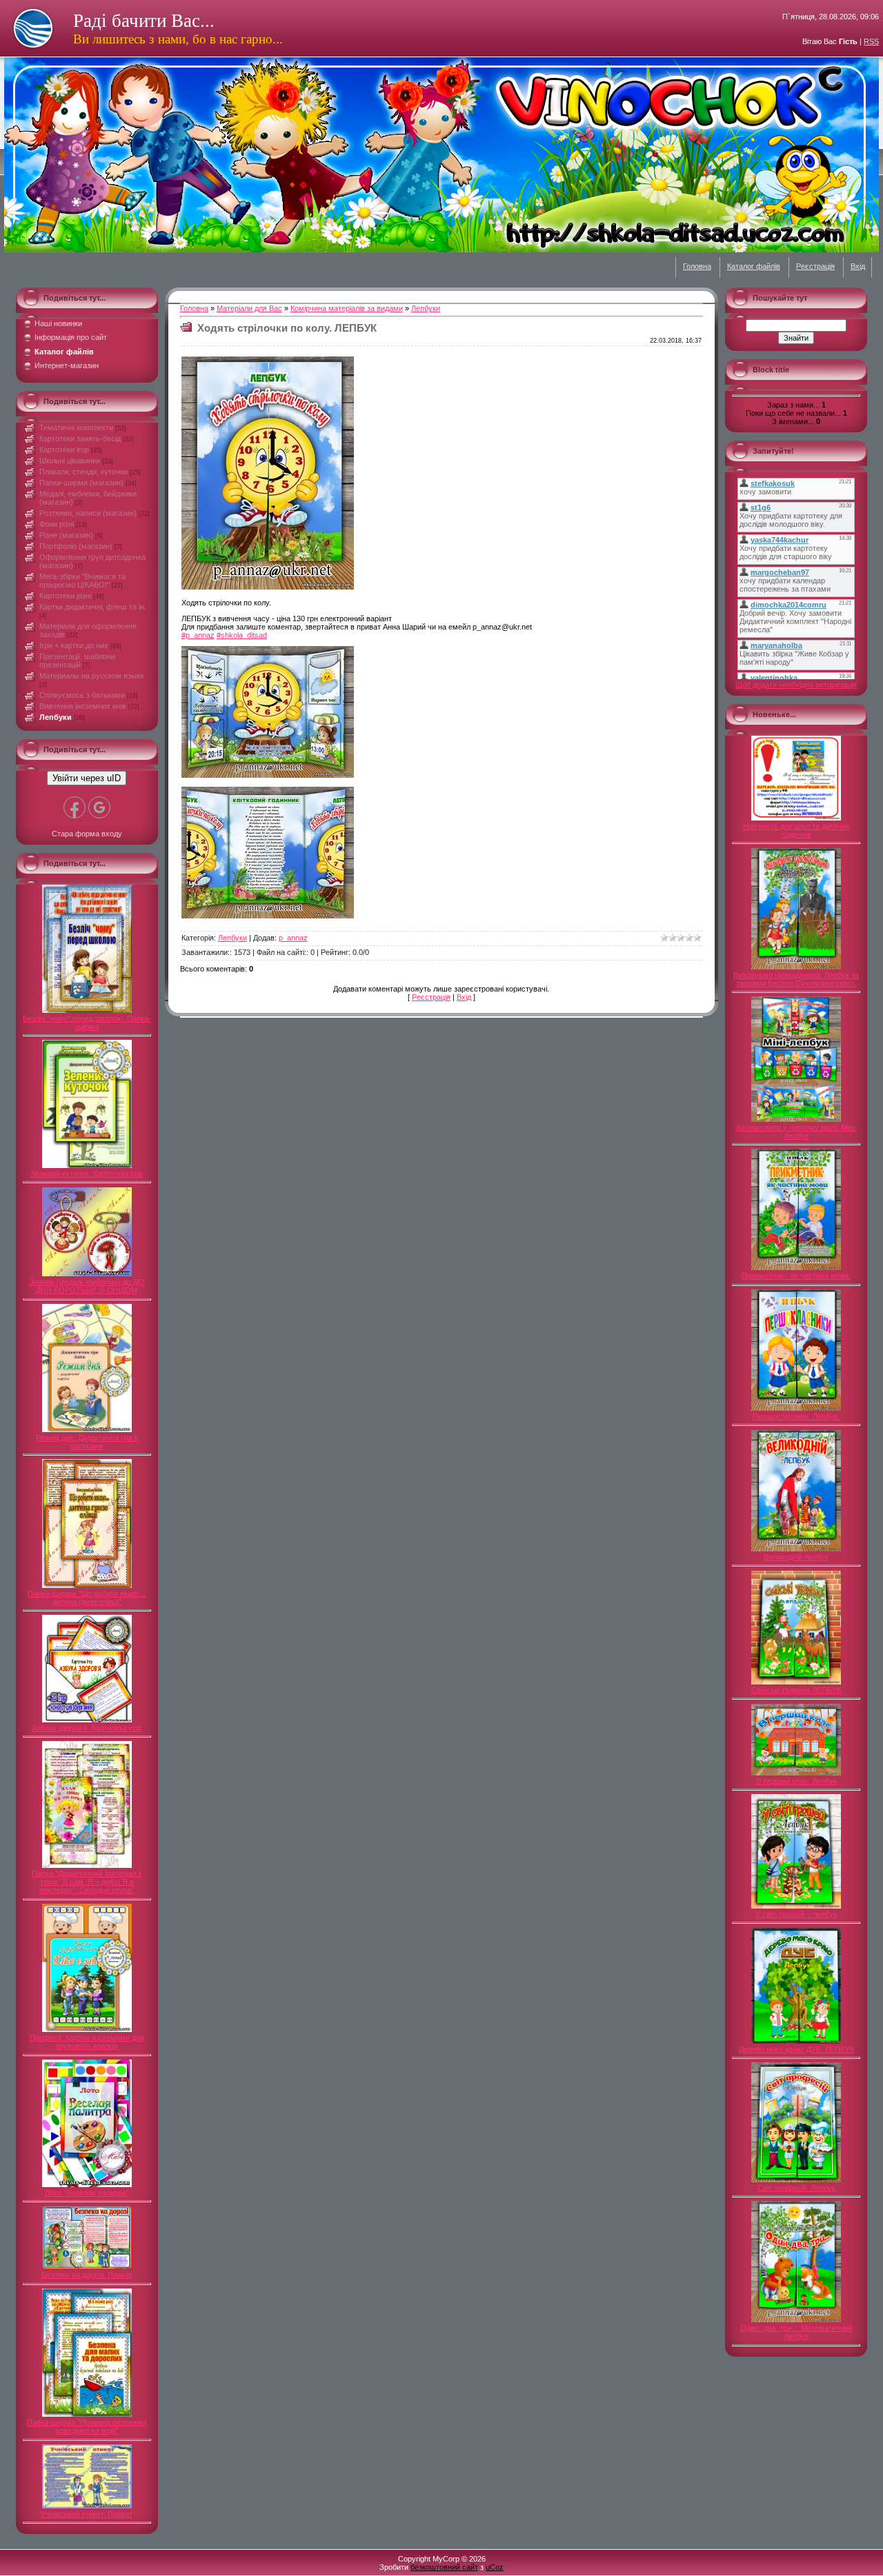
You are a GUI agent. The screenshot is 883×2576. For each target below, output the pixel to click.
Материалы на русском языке (92, 676)
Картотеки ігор (64, 450)
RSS (871, 41)
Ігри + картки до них (74, 645)
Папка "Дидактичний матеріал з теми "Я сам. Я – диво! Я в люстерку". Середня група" (87, 1882)
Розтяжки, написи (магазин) (88, 513)
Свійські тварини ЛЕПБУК (796, 1690)
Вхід (858, 266)
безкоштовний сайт (444, 2567)
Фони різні (57, 524)
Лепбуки (56, 717)
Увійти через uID (87, 778)
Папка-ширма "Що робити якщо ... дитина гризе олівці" (87, 1598)
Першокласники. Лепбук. (796, 1416)
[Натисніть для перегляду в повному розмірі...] (268, 587)
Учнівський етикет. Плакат (87, 2514)
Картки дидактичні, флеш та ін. (93, 607)
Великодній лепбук (796, 1557)
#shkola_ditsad (242, 635)
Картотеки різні (65, 596)
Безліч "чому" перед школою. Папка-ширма (87, 1023)
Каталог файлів (754, 266)
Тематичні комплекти (76, 427)
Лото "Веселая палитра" (87, 2193)
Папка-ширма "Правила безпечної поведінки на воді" (87, 2426)
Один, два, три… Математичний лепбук (796, 2332)
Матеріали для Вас (249, 308)
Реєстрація (815, 266)
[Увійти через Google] (99, 807)
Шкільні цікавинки (70, 461)
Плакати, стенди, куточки (83, 472)
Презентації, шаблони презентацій (77, 661)
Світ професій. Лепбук (796, 2188)
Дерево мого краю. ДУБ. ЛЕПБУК (796, 2049)
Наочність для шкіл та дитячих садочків (796, 830)
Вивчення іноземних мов (83, 706)
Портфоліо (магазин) (76, 546)
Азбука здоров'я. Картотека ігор (87, 1728)
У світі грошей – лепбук (796, 1914)
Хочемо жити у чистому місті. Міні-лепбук (796, 1131)
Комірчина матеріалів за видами (347, 308)
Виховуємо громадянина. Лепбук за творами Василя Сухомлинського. (796, 979)
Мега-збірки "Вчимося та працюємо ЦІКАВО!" (82, 581)
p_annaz (293, 938)
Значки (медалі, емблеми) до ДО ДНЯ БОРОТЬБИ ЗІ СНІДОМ (87, 1286)
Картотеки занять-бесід (80, 439)
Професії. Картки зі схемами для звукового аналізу (87, 2042)
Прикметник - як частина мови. (796, 1276)
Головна (697, 266)
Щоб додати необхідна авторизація (796, 685)
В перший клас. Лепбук (796, 1781)
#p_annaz (198, 635)
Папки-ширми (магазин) (81, 483)
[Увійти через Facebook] (75, 807)
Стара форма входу (87, 834)
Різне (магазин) (66, 535)
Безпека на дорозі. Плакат (87, 2275)
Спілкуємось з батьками (82, 695)
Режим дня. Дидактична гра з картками (87, 1442)
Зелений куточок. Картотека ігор (87, 1174)
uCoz (495, 2567)
